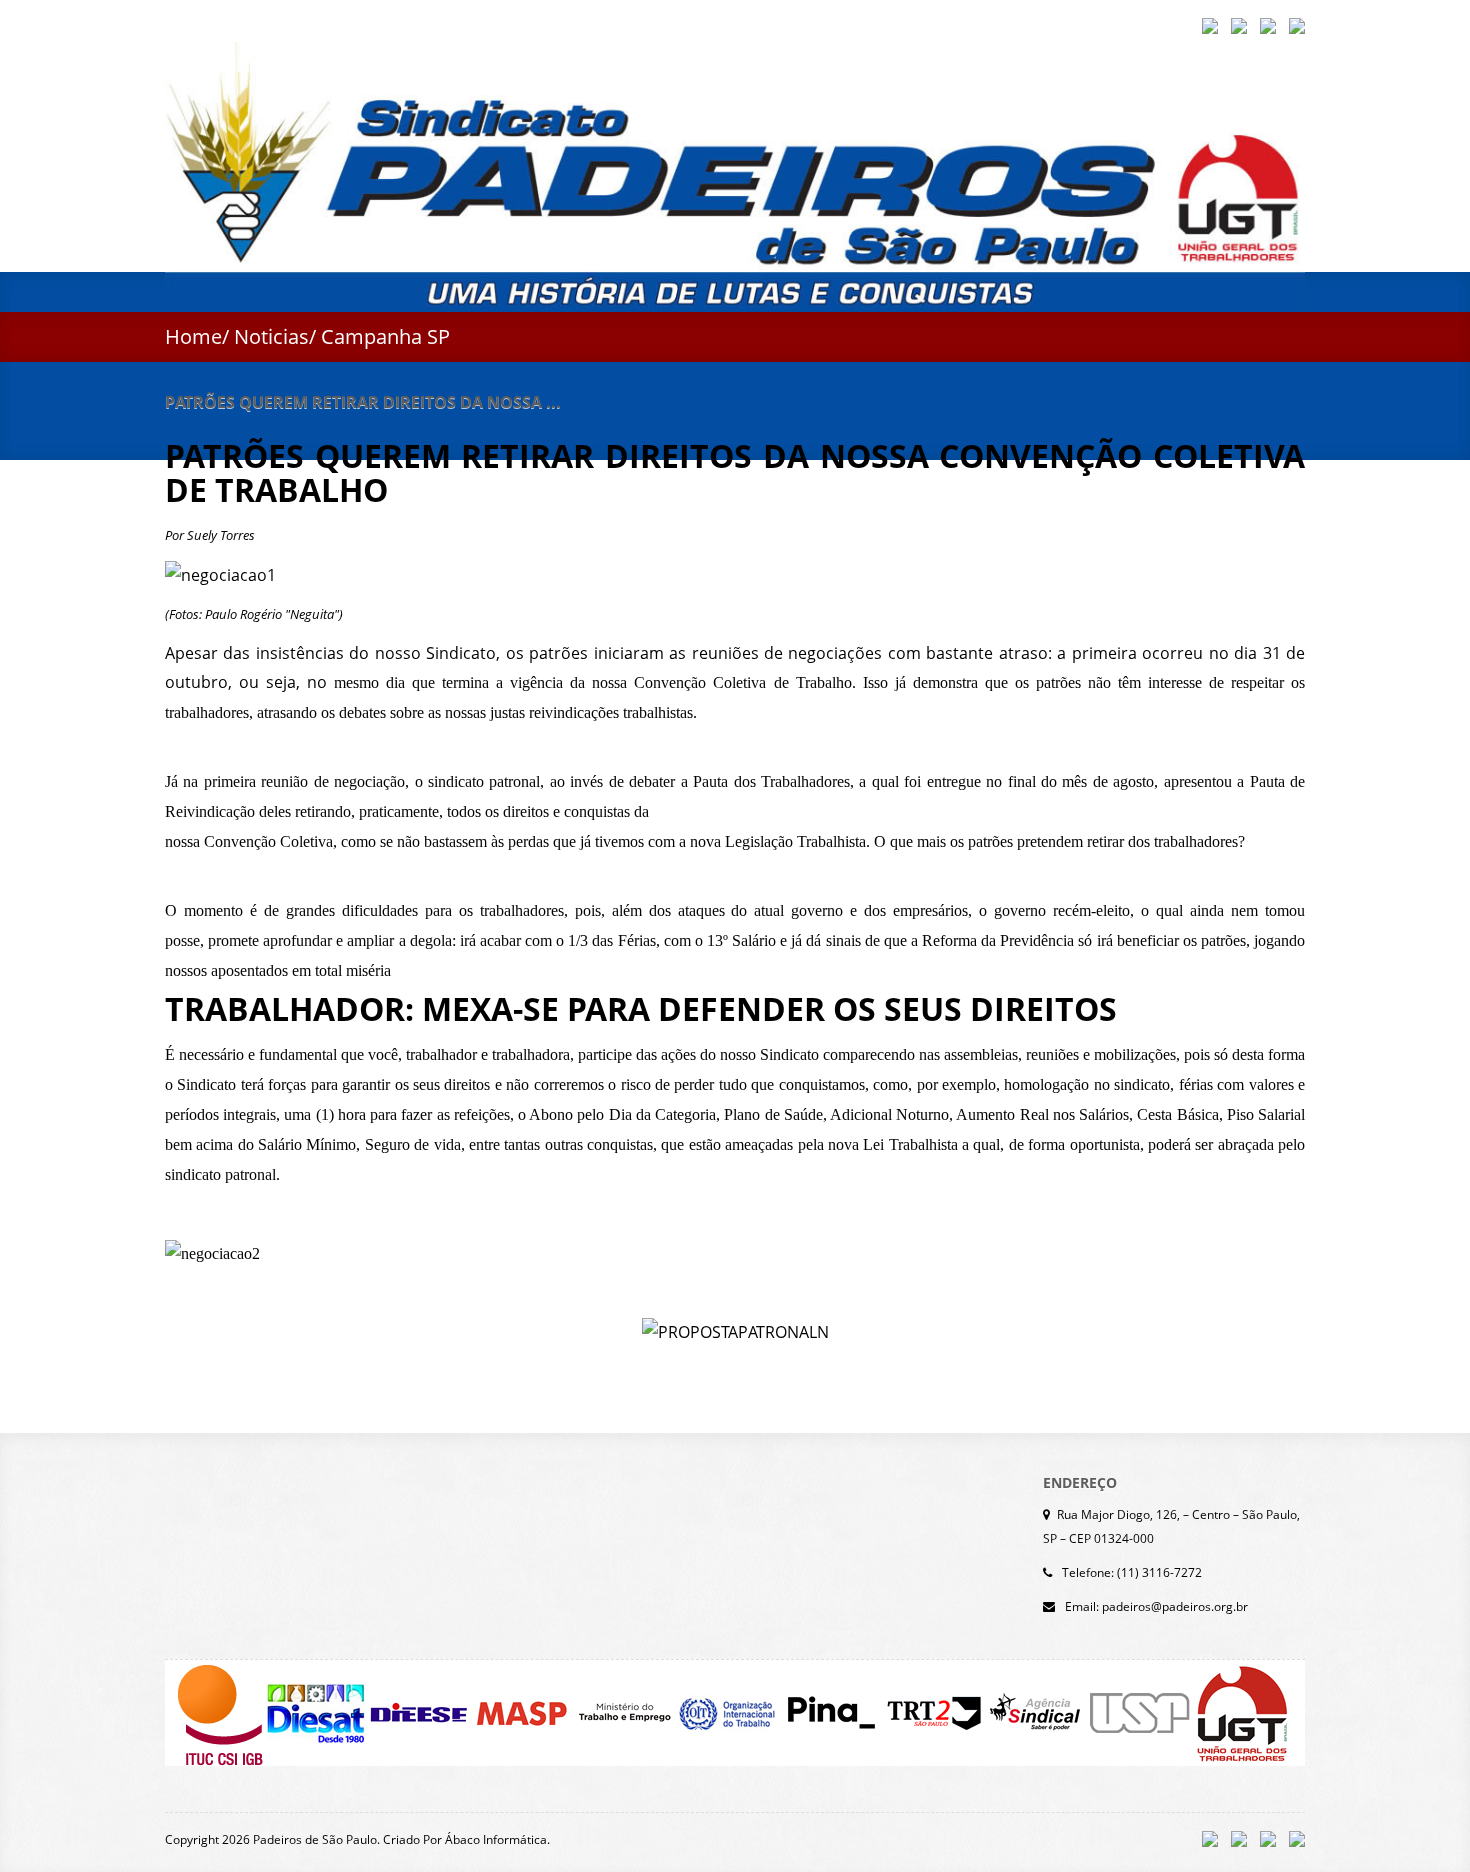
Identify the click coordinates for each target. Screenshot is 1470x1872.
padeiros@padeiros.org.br (1175, 1606)
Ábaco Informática (496, 1839)
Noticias (271, 336)
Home (193, 336)
